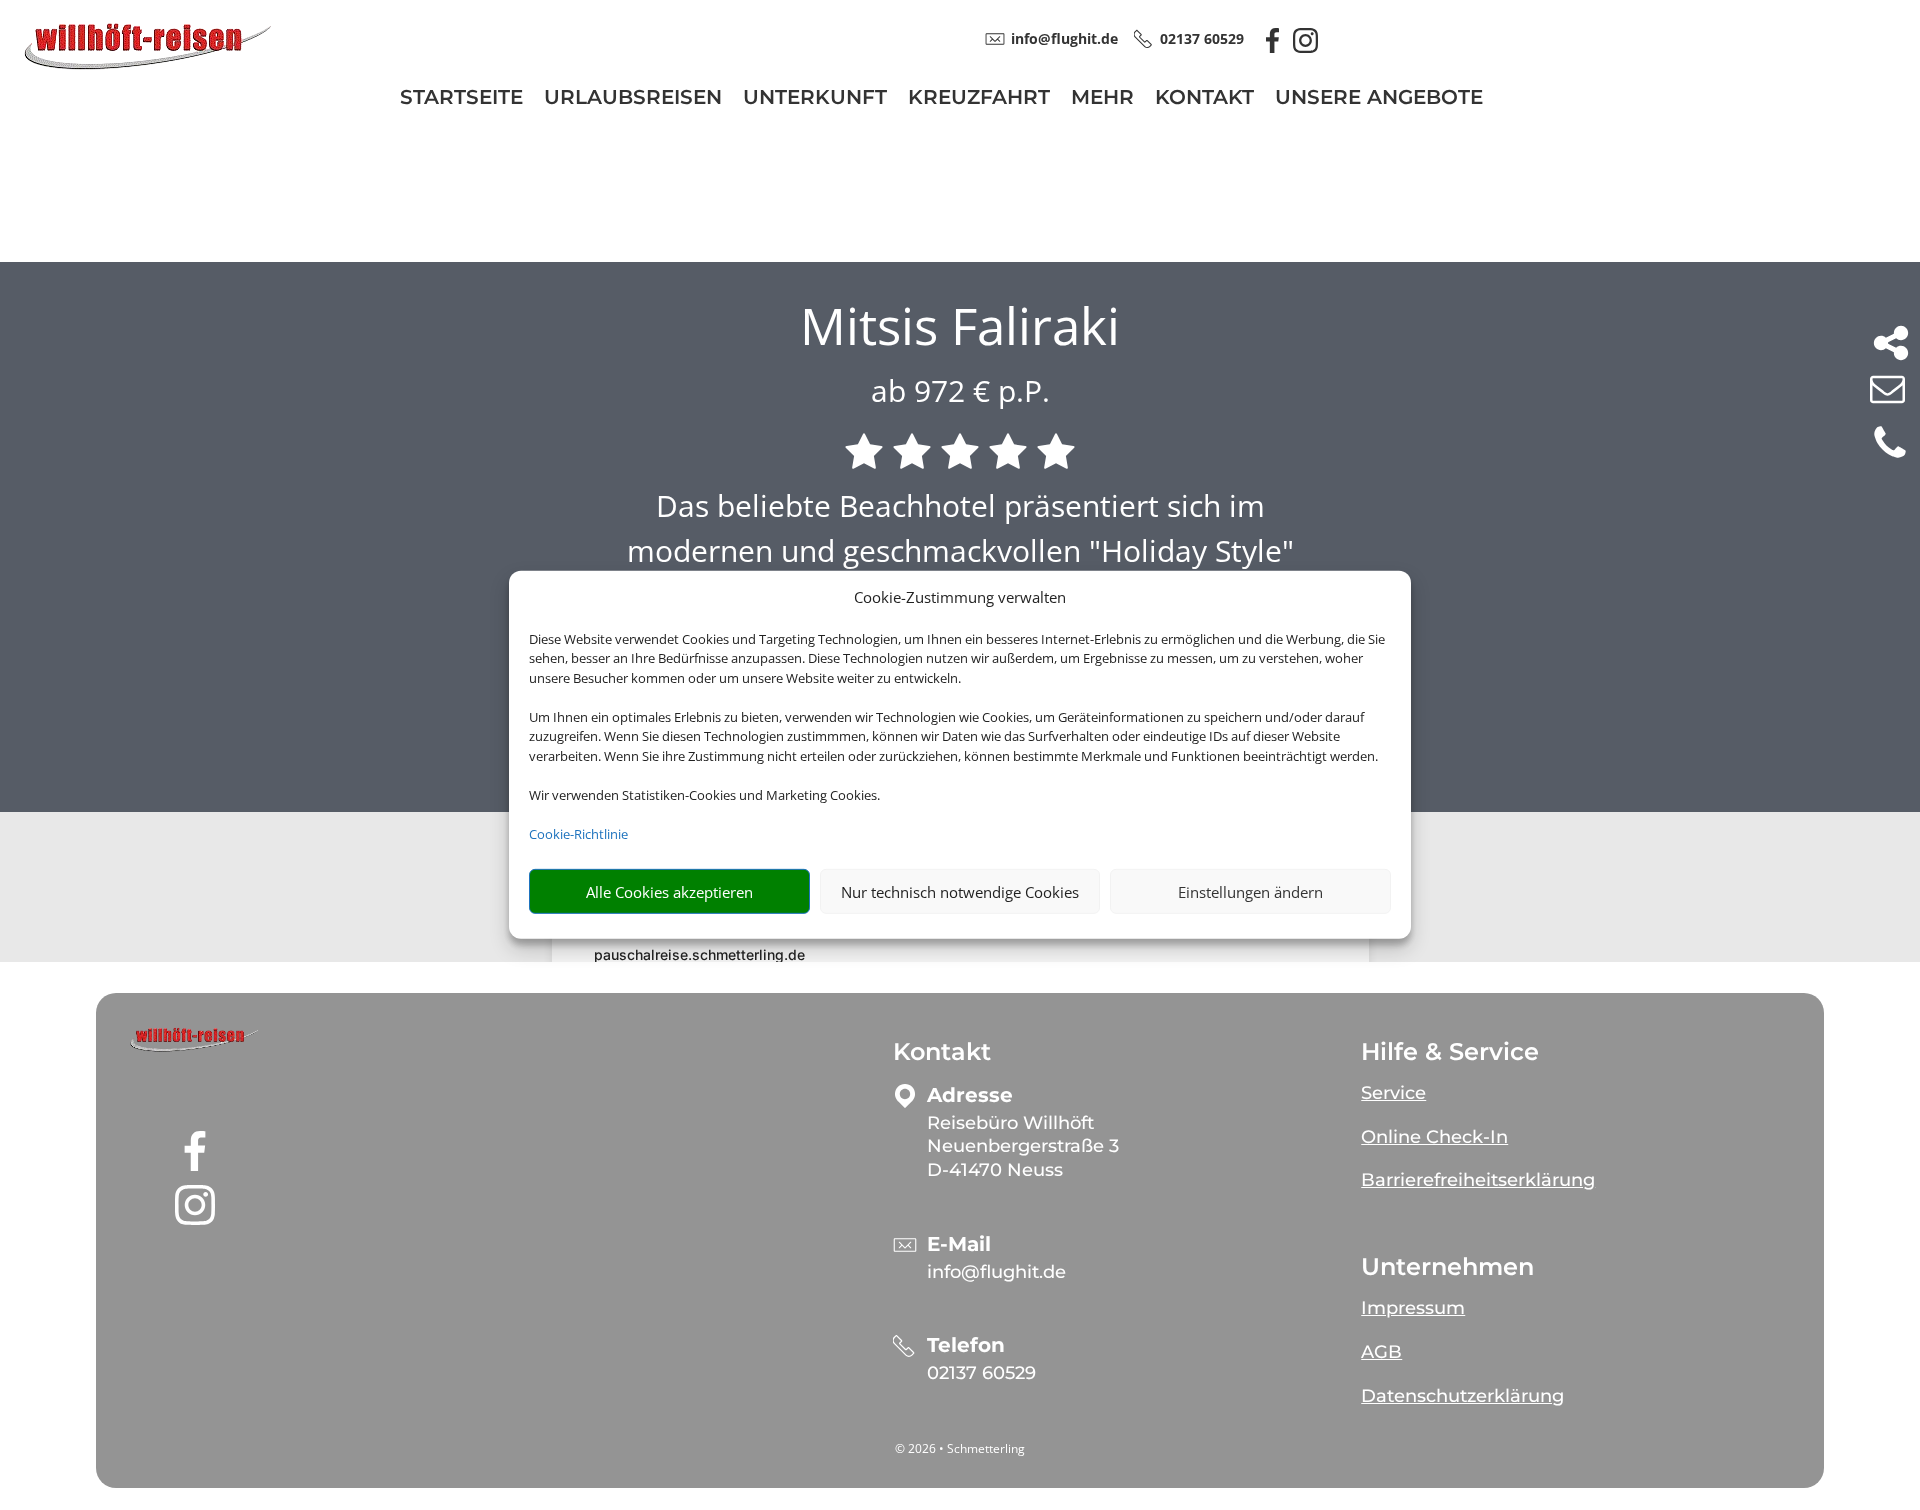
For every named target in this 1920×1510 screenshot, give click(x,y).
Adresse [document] (970, 1095)
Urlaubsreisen (633, 99)
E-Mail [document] (959, 1244)
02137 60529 (981, 1373)
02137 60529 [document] (1202, 38)
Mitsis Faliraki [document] (960, 326)
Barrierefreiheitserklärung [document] (1478, 1180)
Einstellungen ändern (1250, 892)
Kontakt (1204, 99)
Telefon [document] (966, 1345)
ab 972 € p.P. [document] (960, 390)
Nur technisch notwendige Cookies (960, 892)
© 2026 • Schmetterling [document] (960, 1448)
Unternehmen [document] (1447, 1267)
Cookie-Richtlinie (578, 834)
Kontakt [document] (942, 1052)
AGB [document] (1381, 1352)
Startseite (461, 99)
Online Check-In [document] (1434, 1137)
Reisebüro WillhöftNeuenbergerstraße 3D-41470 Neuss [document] (1023, 1147)
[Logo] (148, 66)
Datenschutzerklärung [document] (1462, 1396)
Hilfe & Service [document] (1450, 1052)
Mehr (1102, 99)
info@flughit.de (996, 1272)
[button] (195, 1040)
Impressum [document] (1413, 1308)
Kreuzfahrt (979, 99)
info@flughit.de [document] (1064, 38)
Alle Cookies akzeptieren (669, 892)
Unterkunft (815, 99)
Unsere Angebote (1379, 99)
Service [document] (1393, 1093)
